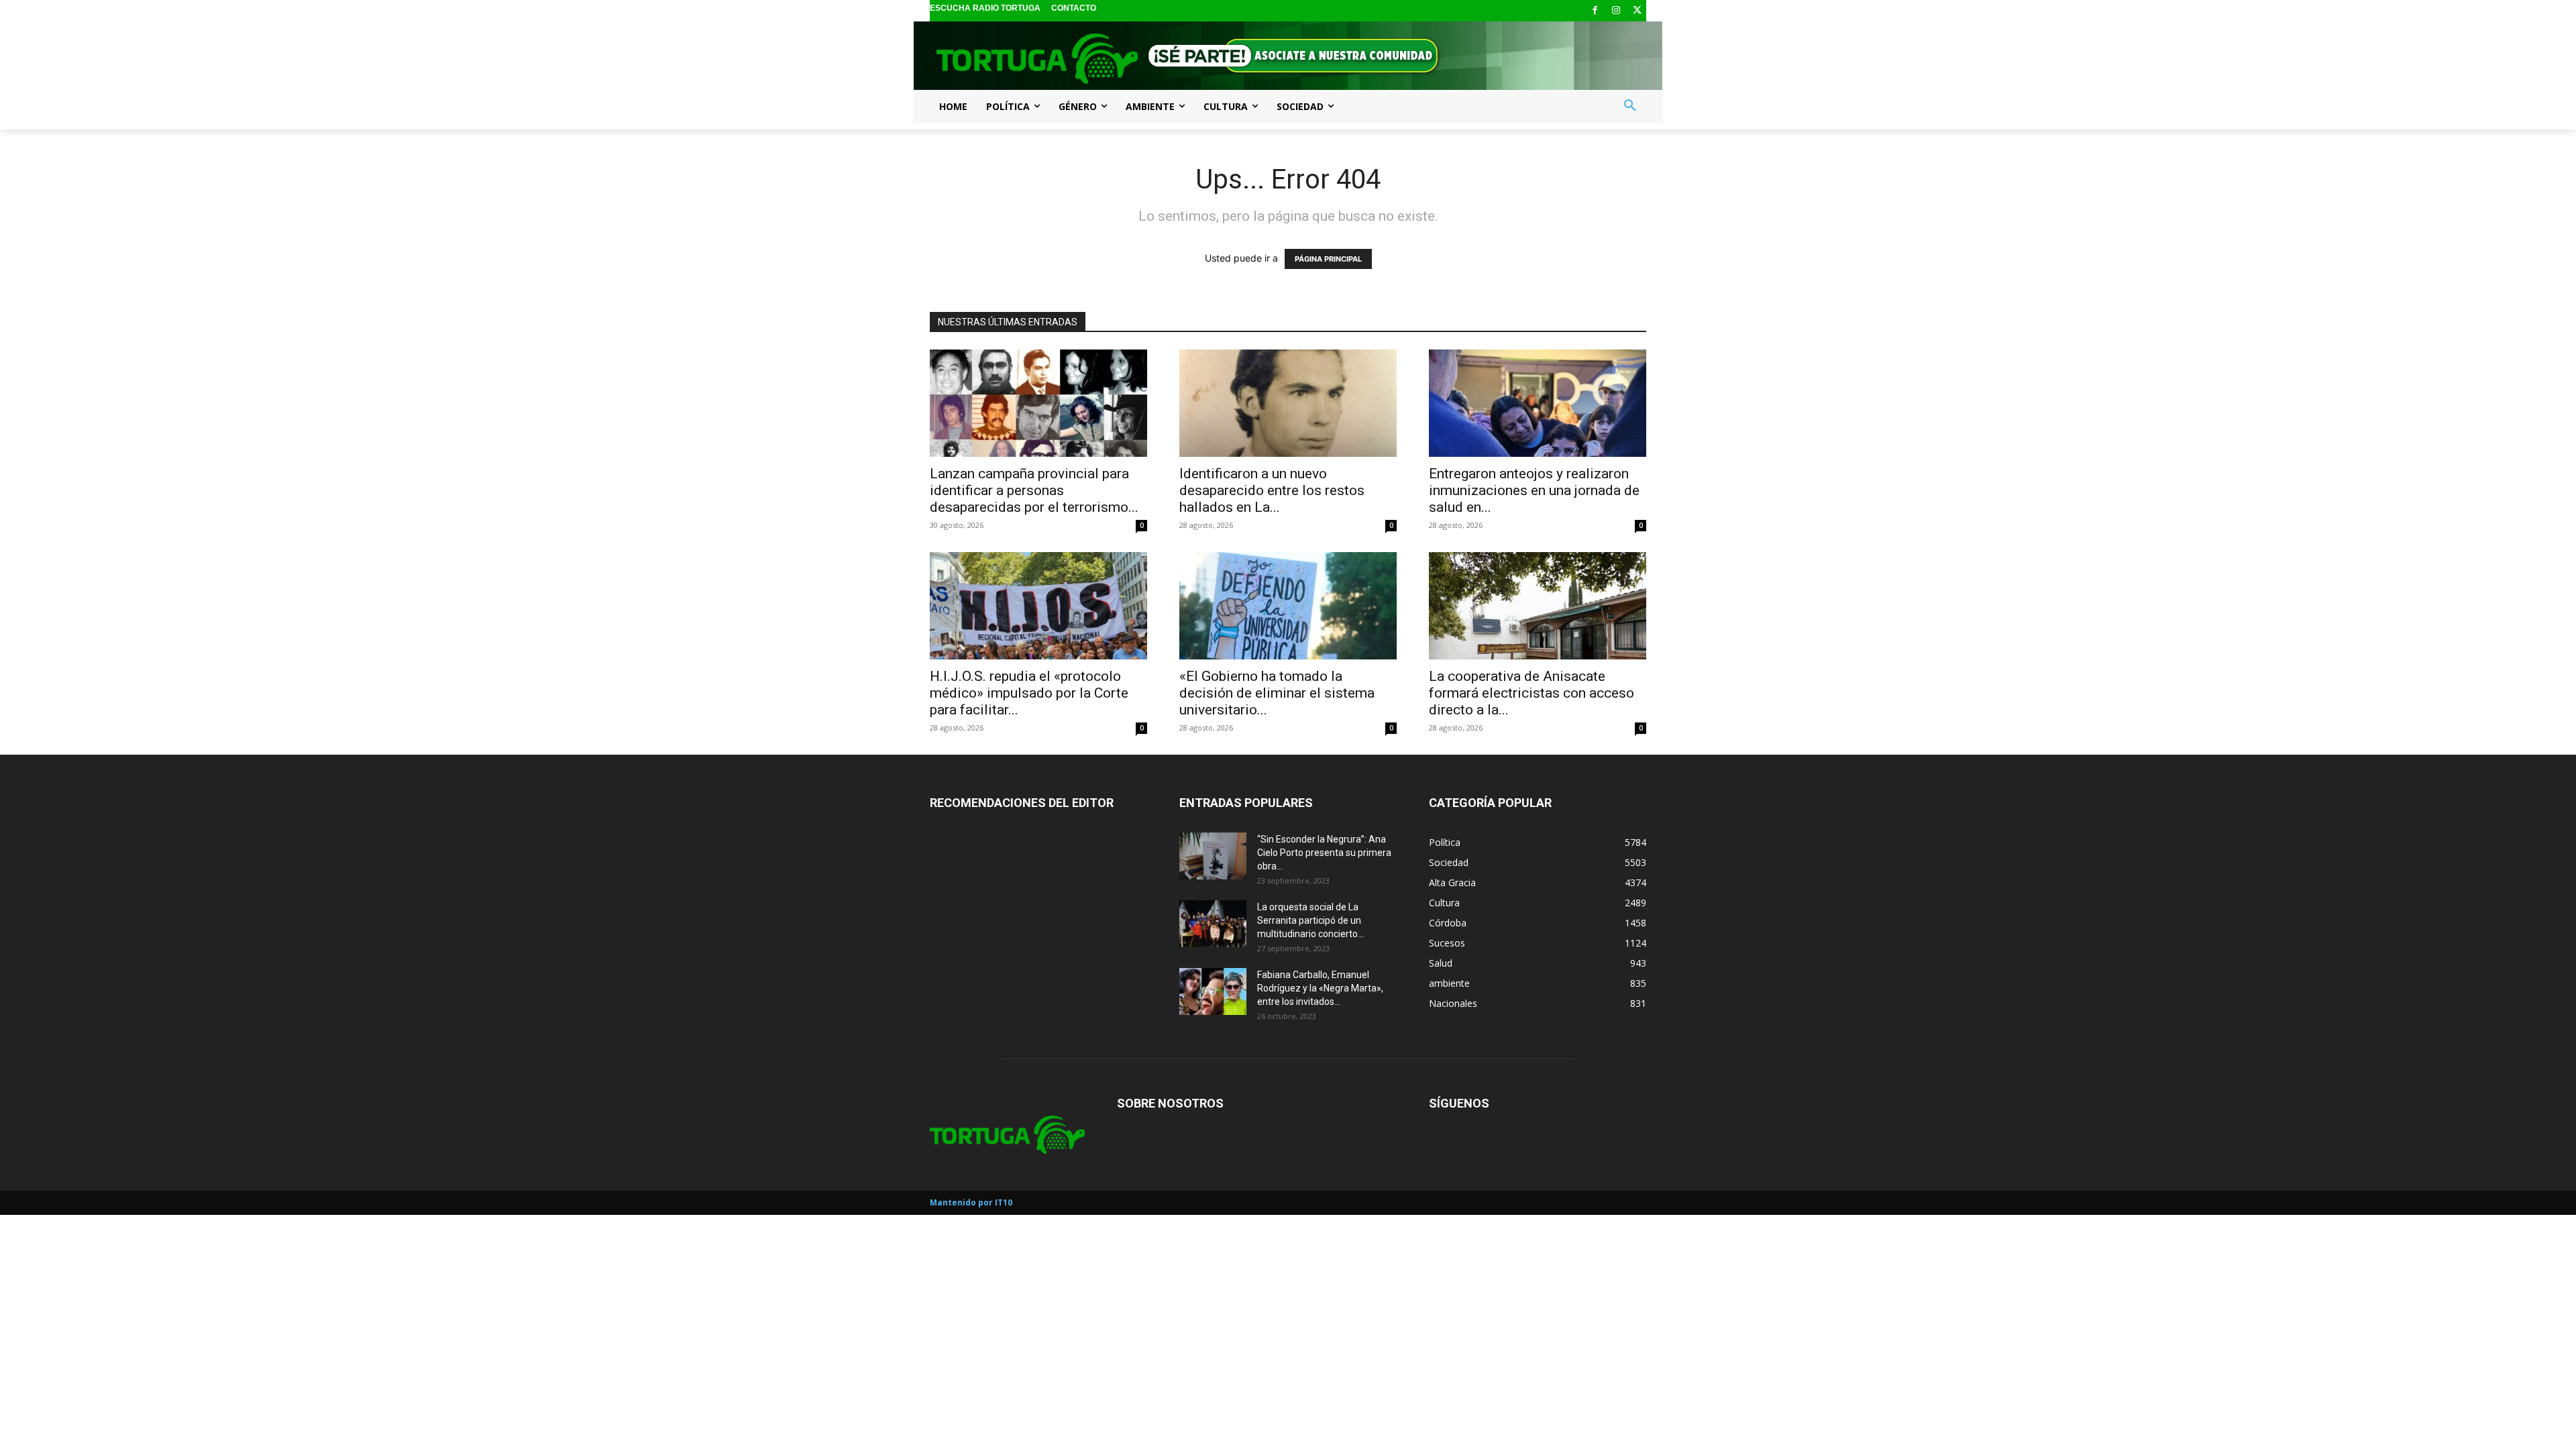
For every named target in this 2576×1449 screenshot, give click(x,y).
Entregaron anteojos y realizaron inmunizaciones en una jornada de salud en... (1534, 490)
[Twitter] (1637, 11)
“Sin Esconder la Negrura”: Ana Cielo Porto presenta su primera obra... (1324, 853)
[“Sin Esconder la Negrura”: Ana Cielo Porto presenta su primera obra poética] (1213, 856)
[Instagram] (1616, 11)
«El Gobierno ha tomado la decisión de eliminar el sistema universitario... (1277, 693)
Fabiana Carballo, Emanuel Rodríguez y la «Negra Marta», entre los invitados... (1320, 988)
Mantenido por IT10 (971, 1202)
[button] (1630, 106)
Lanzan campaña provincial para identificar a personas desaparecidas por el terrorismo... (1034, 490)
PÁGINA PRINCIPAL (1328, 259)
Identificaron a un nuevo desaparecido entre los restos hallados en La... (1272, 490)
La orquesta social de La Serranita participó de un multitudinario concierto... (1310, 920)
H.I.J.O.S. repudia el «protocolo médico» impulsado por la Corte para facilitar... (1029, 693)
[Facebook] (1595, 11)
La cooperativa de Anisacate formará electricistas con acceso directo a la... (1532, 693)
